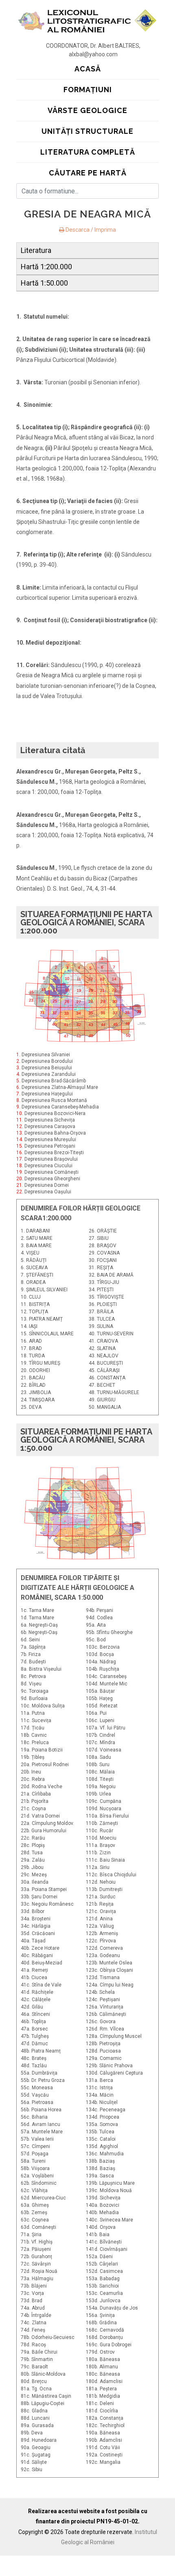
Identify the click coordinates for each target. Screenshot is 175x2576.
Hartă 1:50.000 (44, 283)
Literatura (36, 250)
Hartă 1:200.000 (46, 267)
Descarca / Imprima (90, 230)
